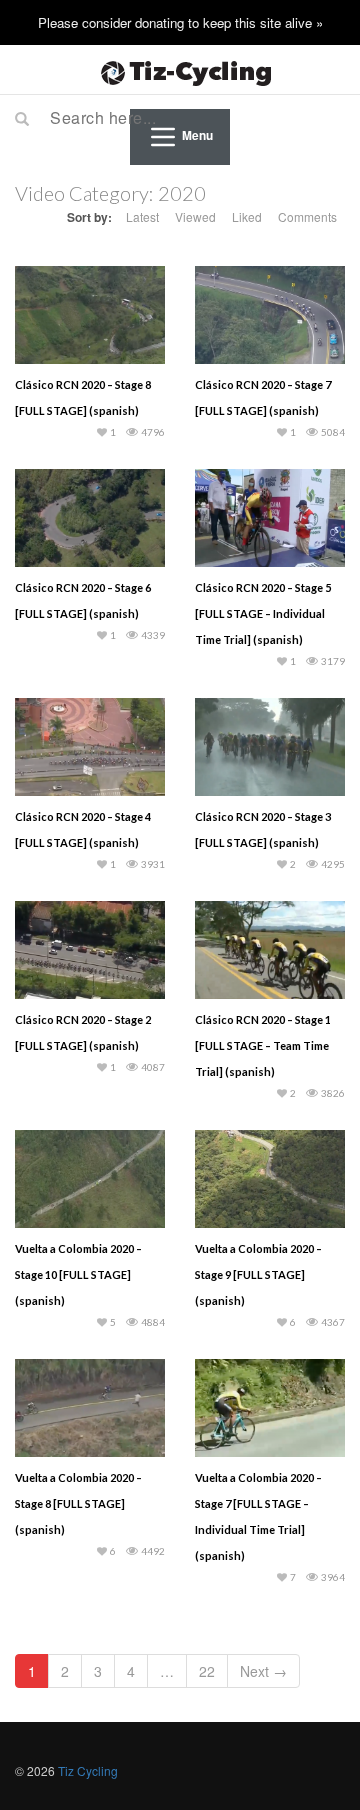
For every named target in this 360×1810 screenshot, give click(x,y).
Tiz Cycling (88, 1770)
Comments (307, 216)
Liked (247, 216)
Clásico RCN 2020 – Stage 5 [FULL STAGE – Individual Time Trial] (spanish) (263, 613)
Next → (263, 1671)
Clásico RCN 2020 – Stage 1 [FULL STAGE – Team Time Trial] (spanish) (263, 1045)
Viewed (195, 216)
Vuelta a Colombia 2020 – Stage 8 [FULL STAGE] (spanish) (78, 1503)
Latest (142, 216)
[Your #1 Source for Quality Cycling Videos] (180, 70)
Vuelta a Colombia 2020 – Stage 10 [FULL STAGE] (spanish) (78, 1274)
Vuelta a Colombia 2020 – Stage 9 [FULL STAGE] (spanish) (258, 1274)
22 (207, 1671)
